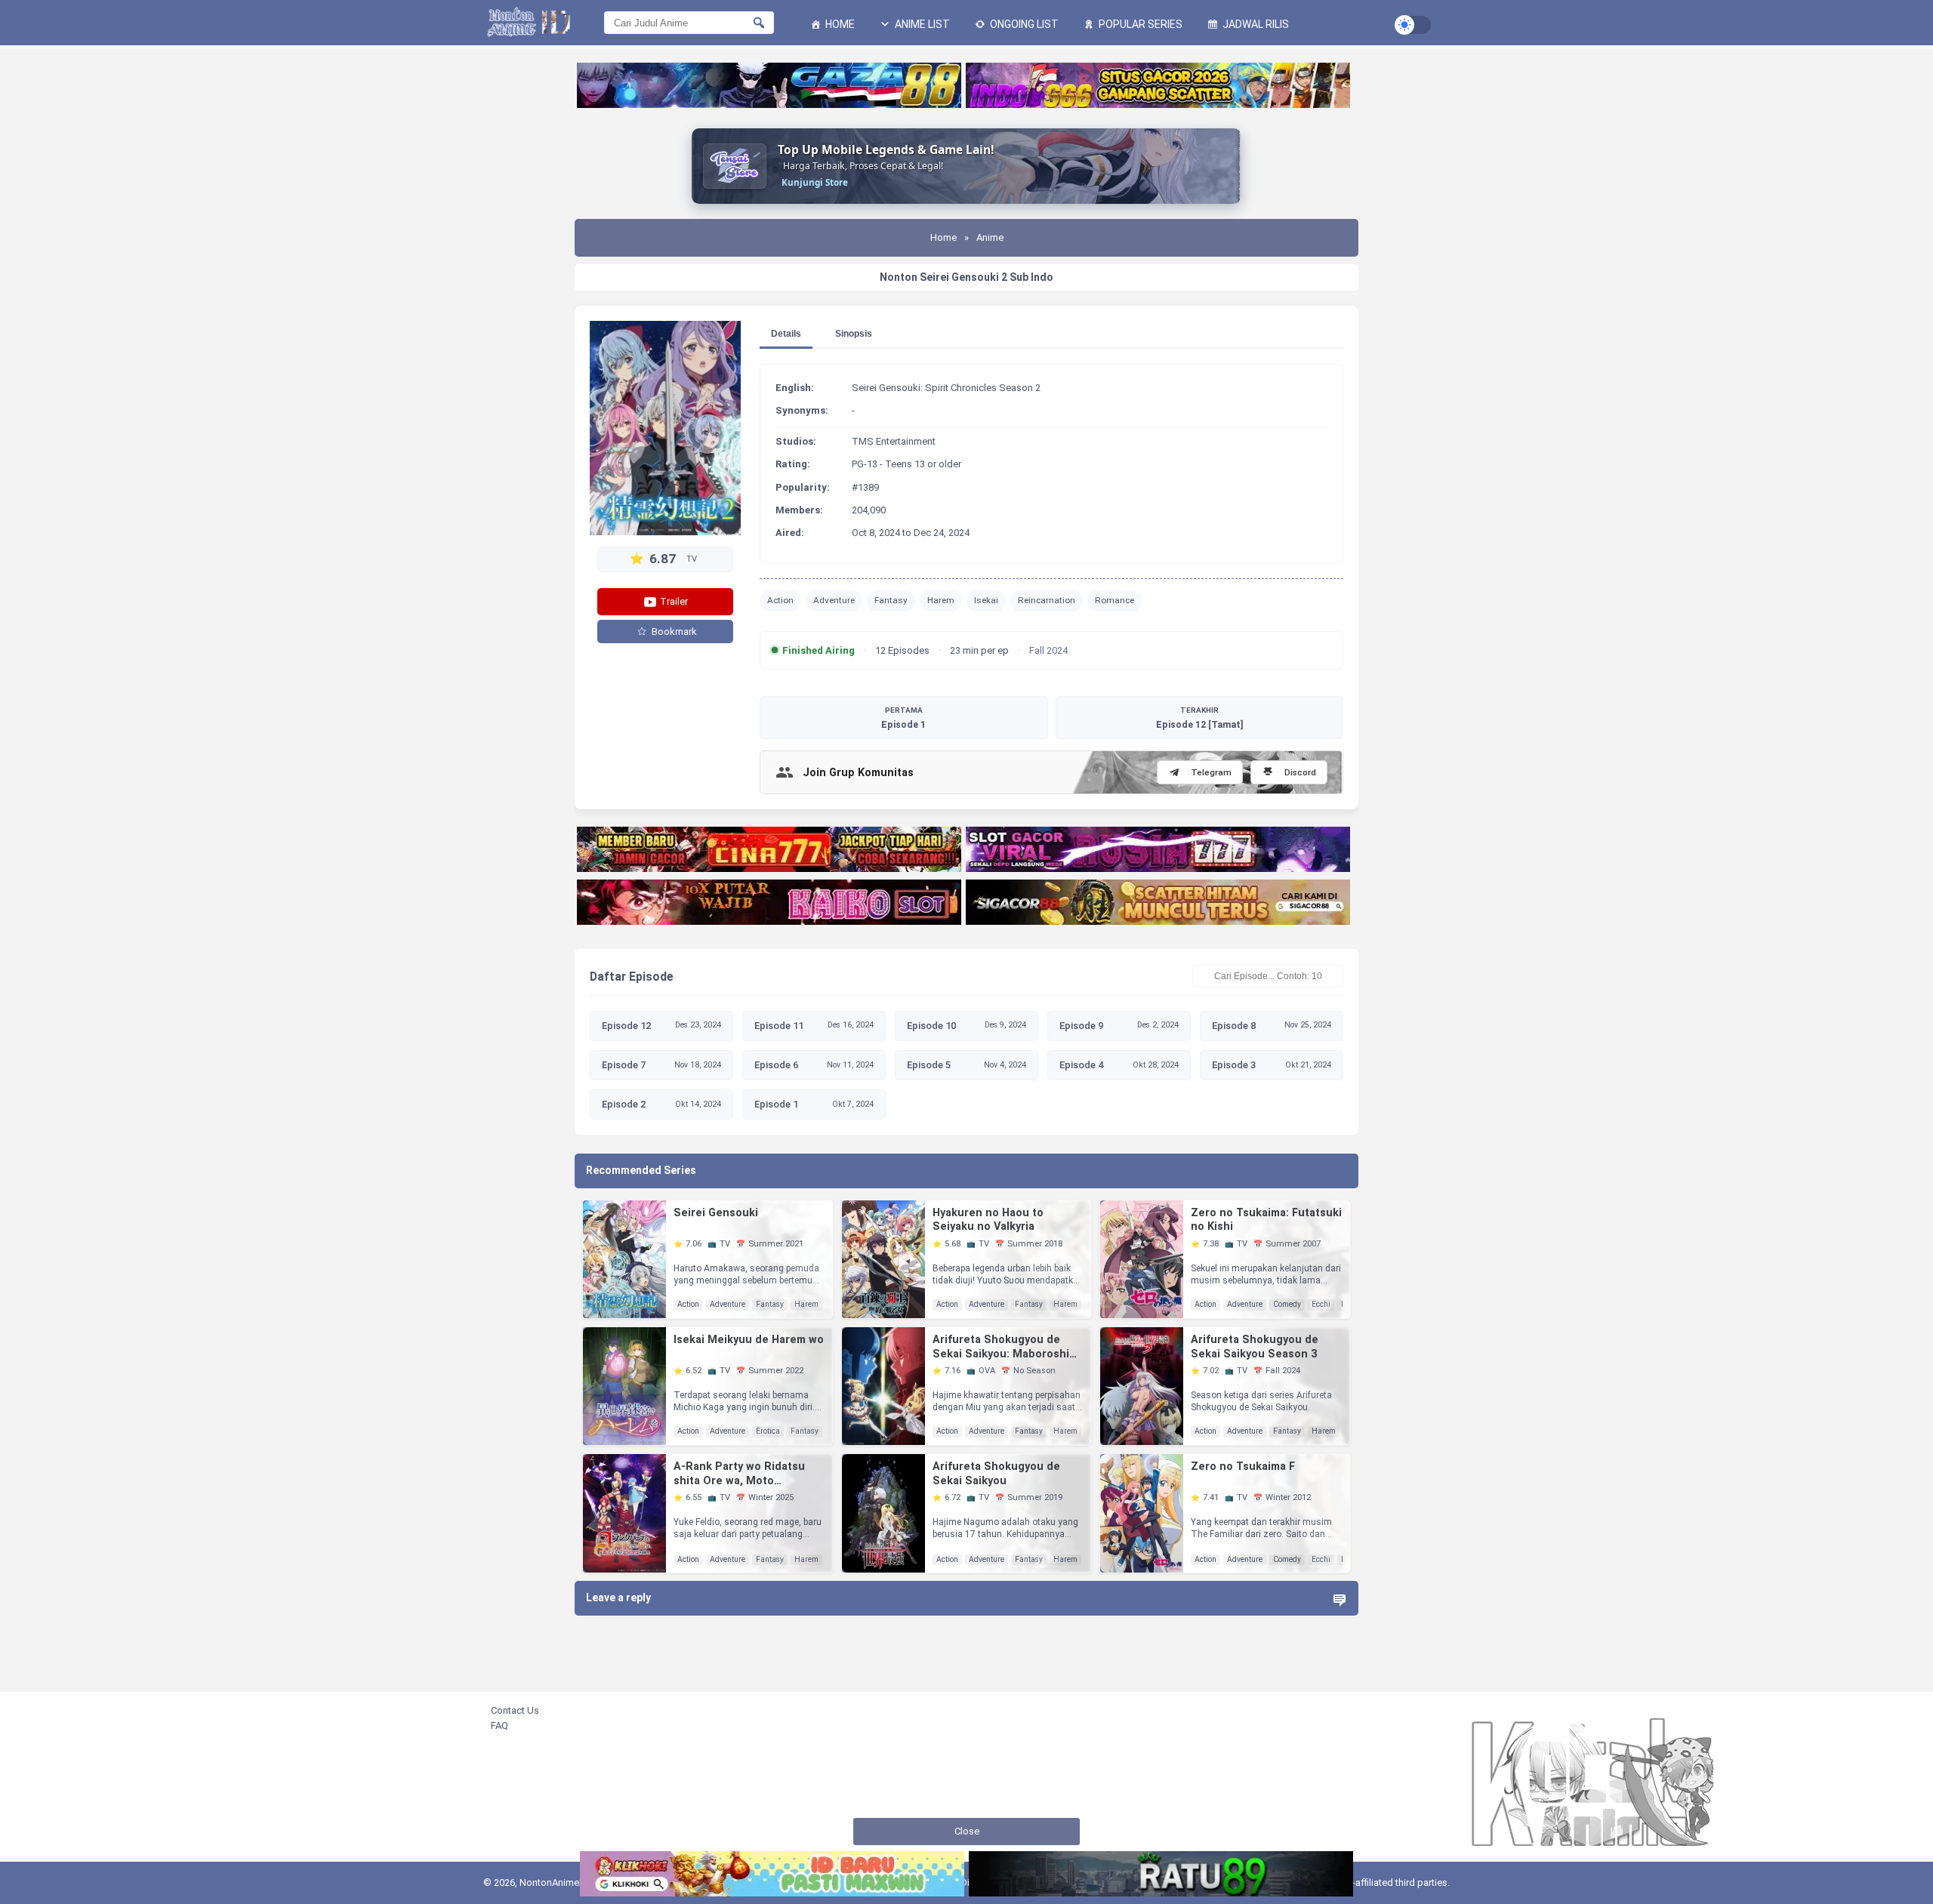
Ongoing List (1023, 24)
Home (839, 24)
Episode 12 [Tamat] (1199, 718)
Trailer (673, 601)
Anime (990, 237)
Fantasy (891, 600)
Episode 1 (903, 718)
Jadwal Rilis (1255, 24)
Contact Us (515, 1710)
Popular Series (1139, 24)
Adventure (834, 600)
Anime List (921, 24)
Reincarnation (1047, 600)
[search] (759, 23)
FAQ (499, 1725)
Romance (1114, 600)
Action (780, 600)
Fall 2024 (1048, 650)
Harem (941, 600)
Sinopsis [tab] (854, 334)
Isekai (986, 600)
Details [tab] (786, 334)
